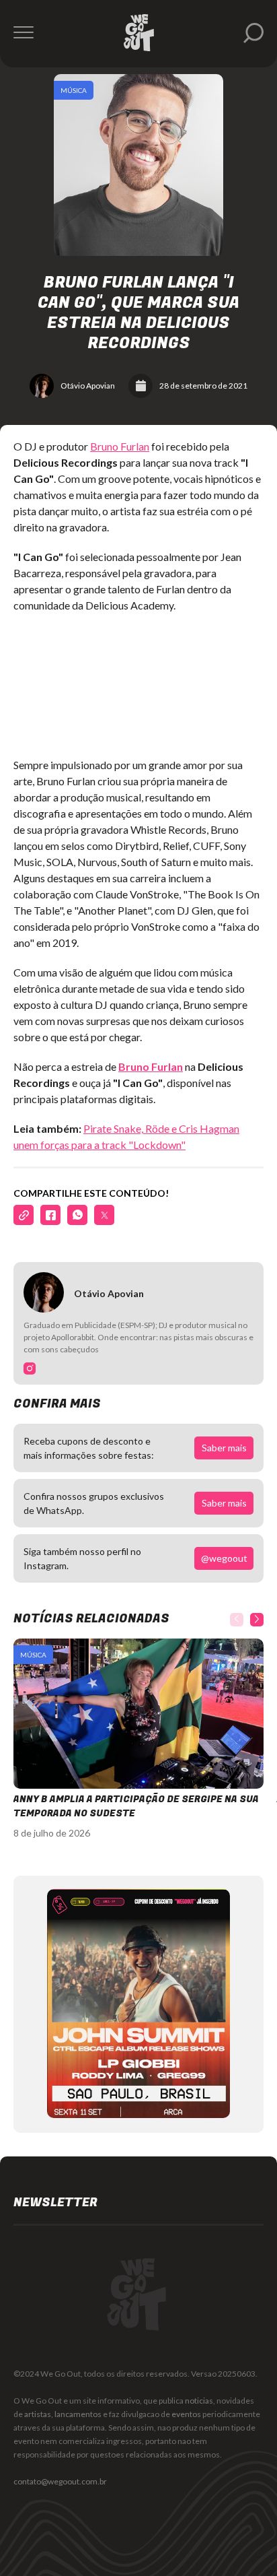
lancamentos (78, 2414)
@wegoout (224, 1558)
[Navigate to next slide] (257, 1620)
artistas (38, 2414)
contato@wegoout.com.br (60, 2481)
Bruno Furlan (120, 446)
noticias (199, 2401)
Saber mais (224, 1448)
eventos (186, 2414)
